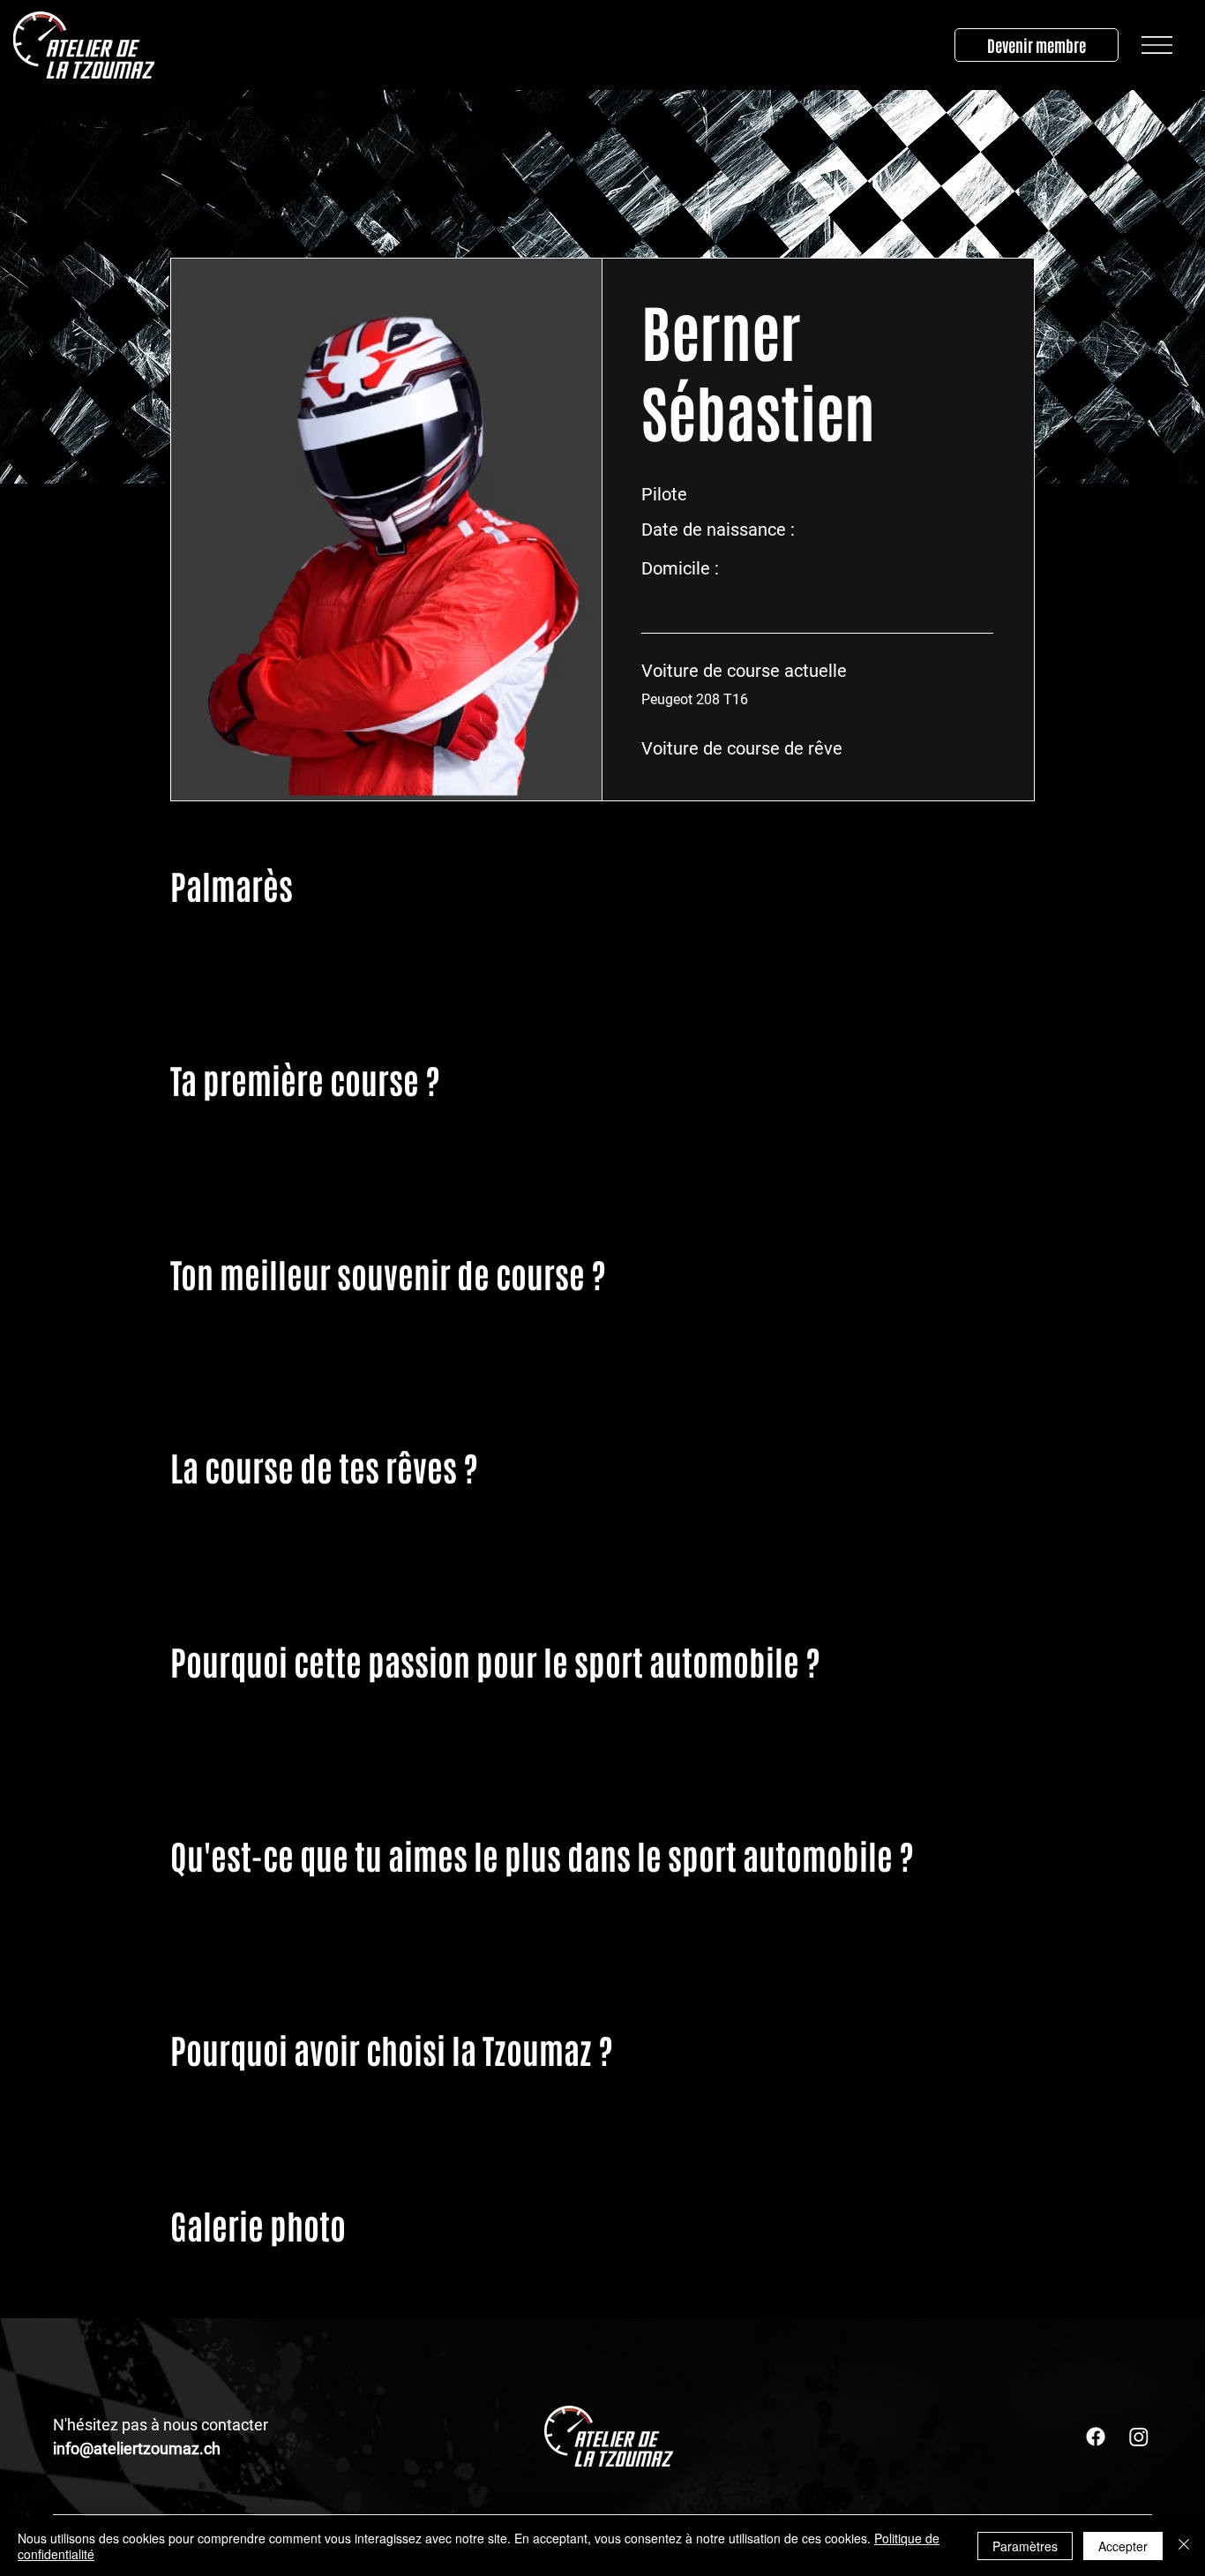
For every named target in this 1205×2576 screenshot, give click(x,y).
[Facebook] (1096, 2437)
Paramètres (1025, 2546)
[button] (1157, 45)
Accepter (1123, 2546)
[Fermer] (1184, 2546)
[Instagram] (1139, 2437)
